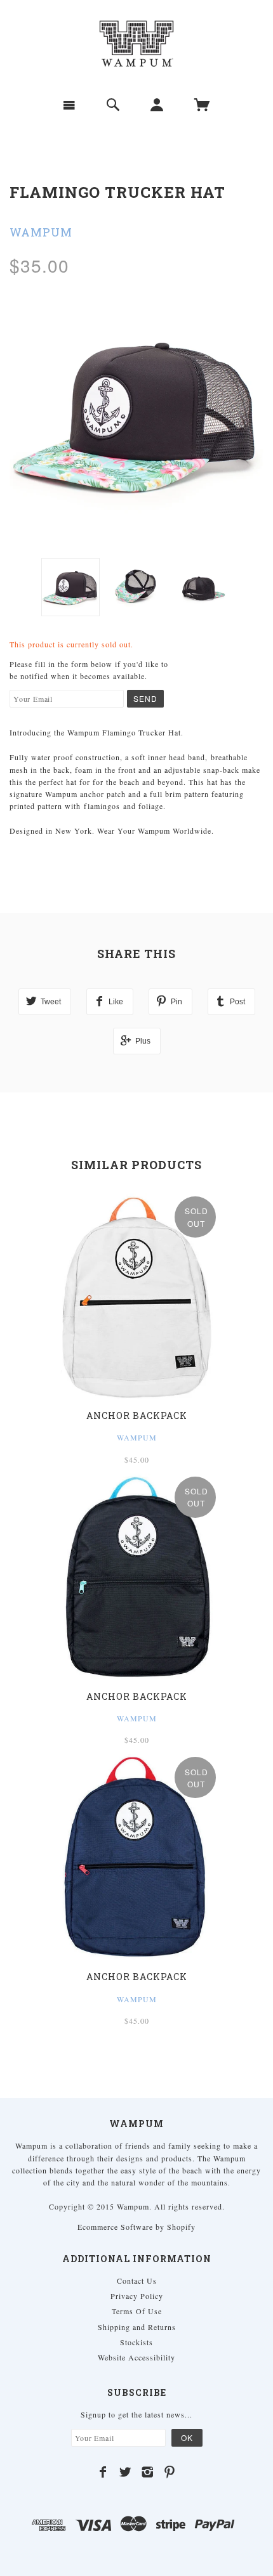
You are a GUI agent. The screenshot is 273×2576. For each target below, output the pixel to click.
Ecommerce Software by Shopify (136, 2227)
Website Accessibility (136, 2357)
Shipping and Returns (137, 2327)
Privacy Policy (137, 2296)
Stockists (136, 2342)
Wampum (41, 232)
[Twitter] (125, 2472)
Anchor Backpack (137, 1415)
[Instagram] (148, 2472)
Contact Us (137, 2281)
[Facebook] (103, 2472)
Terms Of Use (137, 2311)
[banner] (137, 44)
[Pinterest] (170, 2472)
